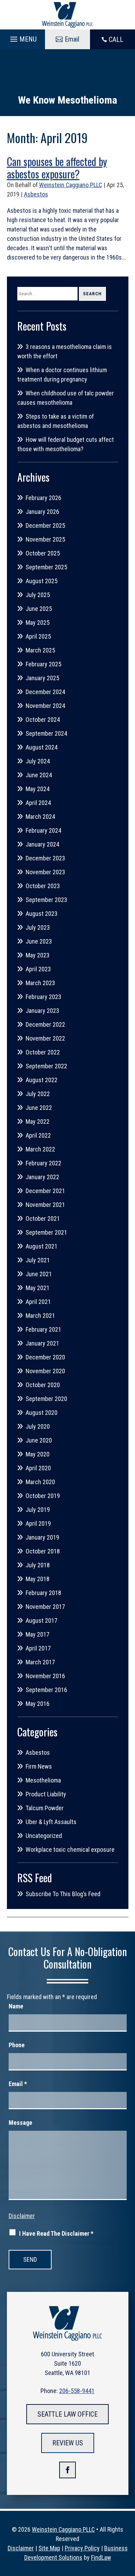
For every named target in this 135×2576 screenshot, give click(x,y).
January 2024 (42, 844)
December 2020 (45, 1357)
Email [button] (72, 39)
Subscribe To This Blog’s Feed (63, 1894)
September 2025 (46, 567)
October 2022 (43, 1052)
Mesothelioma (43, 1780)
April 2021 (38, 1302)
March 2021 (40, 1316)
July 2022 (38, 1094)
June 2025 (39, 609)
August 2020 (42, 1413)
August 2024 (42, 747)
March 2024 (40, 817)
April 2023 (38, 969)
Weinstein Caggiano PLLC (71, 185)
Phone (17, 2045)
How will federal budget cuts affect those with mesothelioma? (66, 444)
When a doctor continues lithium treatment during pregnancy (62, 375)
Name (16, 2006)
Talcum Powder (45, 1808)
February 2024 (43, 830)
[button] (22, 37)
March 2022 (40, 1149)
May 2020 (38, 1454)
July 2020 (38, 1426)
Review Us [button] (68, 2443)
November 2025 (45, 539)
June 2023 (39, 941)
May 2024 (38, 789)
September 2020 (46, 1399)
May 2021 (38, 1288)
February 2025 (43, 664)
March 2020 (40, 1482)
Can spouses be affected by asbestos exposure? (57, 168)
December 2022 (45, 1024)
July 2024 (38, 761)
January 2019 (42, 1537)
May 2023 (38, 955)
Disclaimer (22, 2216)
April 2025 (38, 636)
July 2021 (38, 1260)
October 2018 (43, 1551)
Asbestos (36, 194)
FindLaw (101, 2557)
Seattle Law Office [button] (67, 2414)
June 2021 (39, 1274)
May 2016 (38, 1704)
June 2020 (39, 1440)
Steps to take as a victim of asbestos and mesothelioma (56, 421)
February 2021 (43, 1329)
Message (20, 2123)
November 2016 (45, 1676)
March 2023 (40, 983)
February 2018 (43, 1593)
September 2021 (46, 1232)
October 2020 (43, 1385)
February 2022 (43, 1163)
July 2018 (38, 1565)
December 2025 (45, 525)
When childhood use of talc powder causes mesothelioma (66, 398)
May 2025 (38, 623)
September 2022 (46, 1066)
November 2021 (45, 1205)
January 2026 (42, 512)
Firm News (39, 1766)
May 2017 (38, 1634)
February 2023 (43, 997)
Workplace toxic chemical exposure (70, 1850)
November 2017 (45, 1607)
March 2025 (40, 650)
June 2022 (39, 1108)
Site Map (49, 2548)
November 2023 (45, 872)
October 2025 (43, 553)
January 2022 (42, 1177)
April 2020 (38, 1468)
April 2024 (38, 803)
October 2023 (43, 886)
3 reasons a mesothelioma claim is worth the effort (65, 351)
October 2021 (43, 1219)
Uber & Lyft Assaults (51, 1822)
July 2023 (38, 927)
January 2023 (42, 1011)
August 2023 (42, 914)
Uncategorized (44, 1836)
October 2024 (43, 720)
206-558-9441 (77, 2391)
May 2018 (38, 1579)
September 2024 (46, 733)
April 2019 (38, 1523)
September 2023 (46, 900)
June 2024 (39, 775)
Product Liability (46, 1794)
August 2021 (42, 1246)
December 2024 (45, 692)
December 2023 (45, 858)
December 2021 (45, 1191)
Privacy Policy (82, 2548)
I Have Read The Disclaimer (56, 2233)
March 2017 (40, 1662)
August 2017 (42, 1620)
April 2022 (38, 1135)
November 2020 (45, 1371)
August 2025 (42, 581)
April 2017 (38, 1648)
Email (18, 2084)
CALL (116, 40)
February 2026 (43, 498)
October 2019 (43, 1496)
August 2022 (42, 1080)
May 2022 (38, 1121)
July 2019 (38, 1510)
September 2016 (46, 1690)
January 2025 (42, 678)
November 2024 (45, 706)
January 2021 (42, 1343)
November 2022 (45, 1038)
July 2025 (38, 595)
